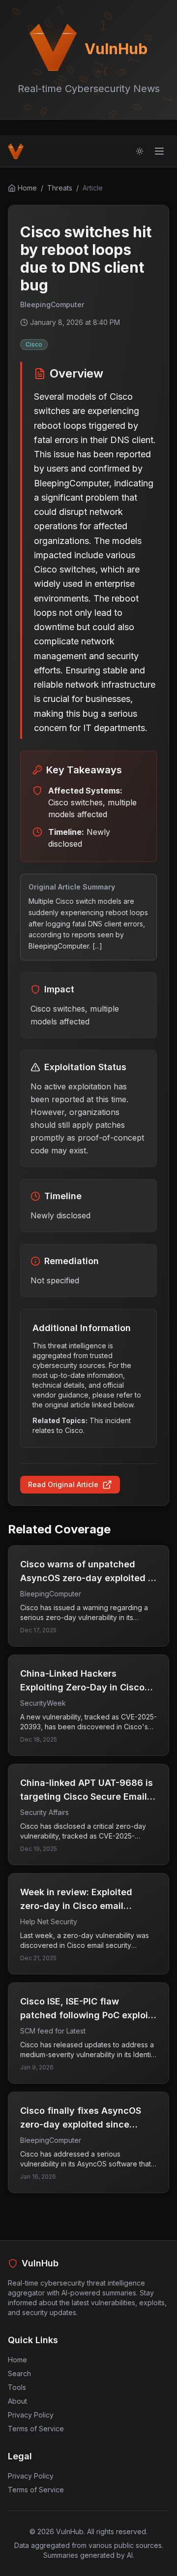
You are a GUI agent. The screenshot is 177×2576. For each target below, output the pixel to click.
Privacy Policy (31, 2415)
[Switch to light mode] (140, 151)
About (17, 2401)
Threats (60, 188)
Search (19, 2373)
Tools (17, 2387)
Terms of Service (36, 2429)
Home (17, 2360)
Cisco (34, 344)
